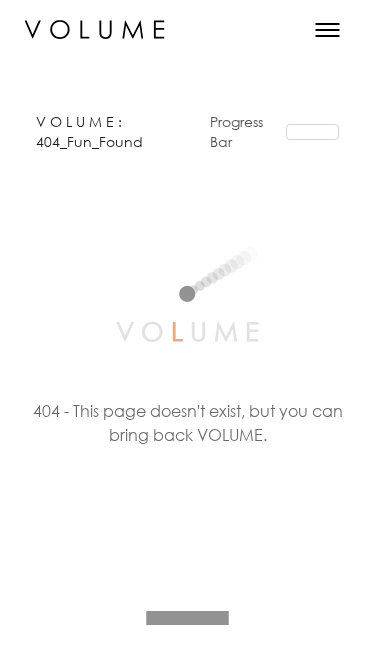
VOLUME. (232, 434)
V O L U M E (77, 121)
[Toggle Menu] (327, 30)
